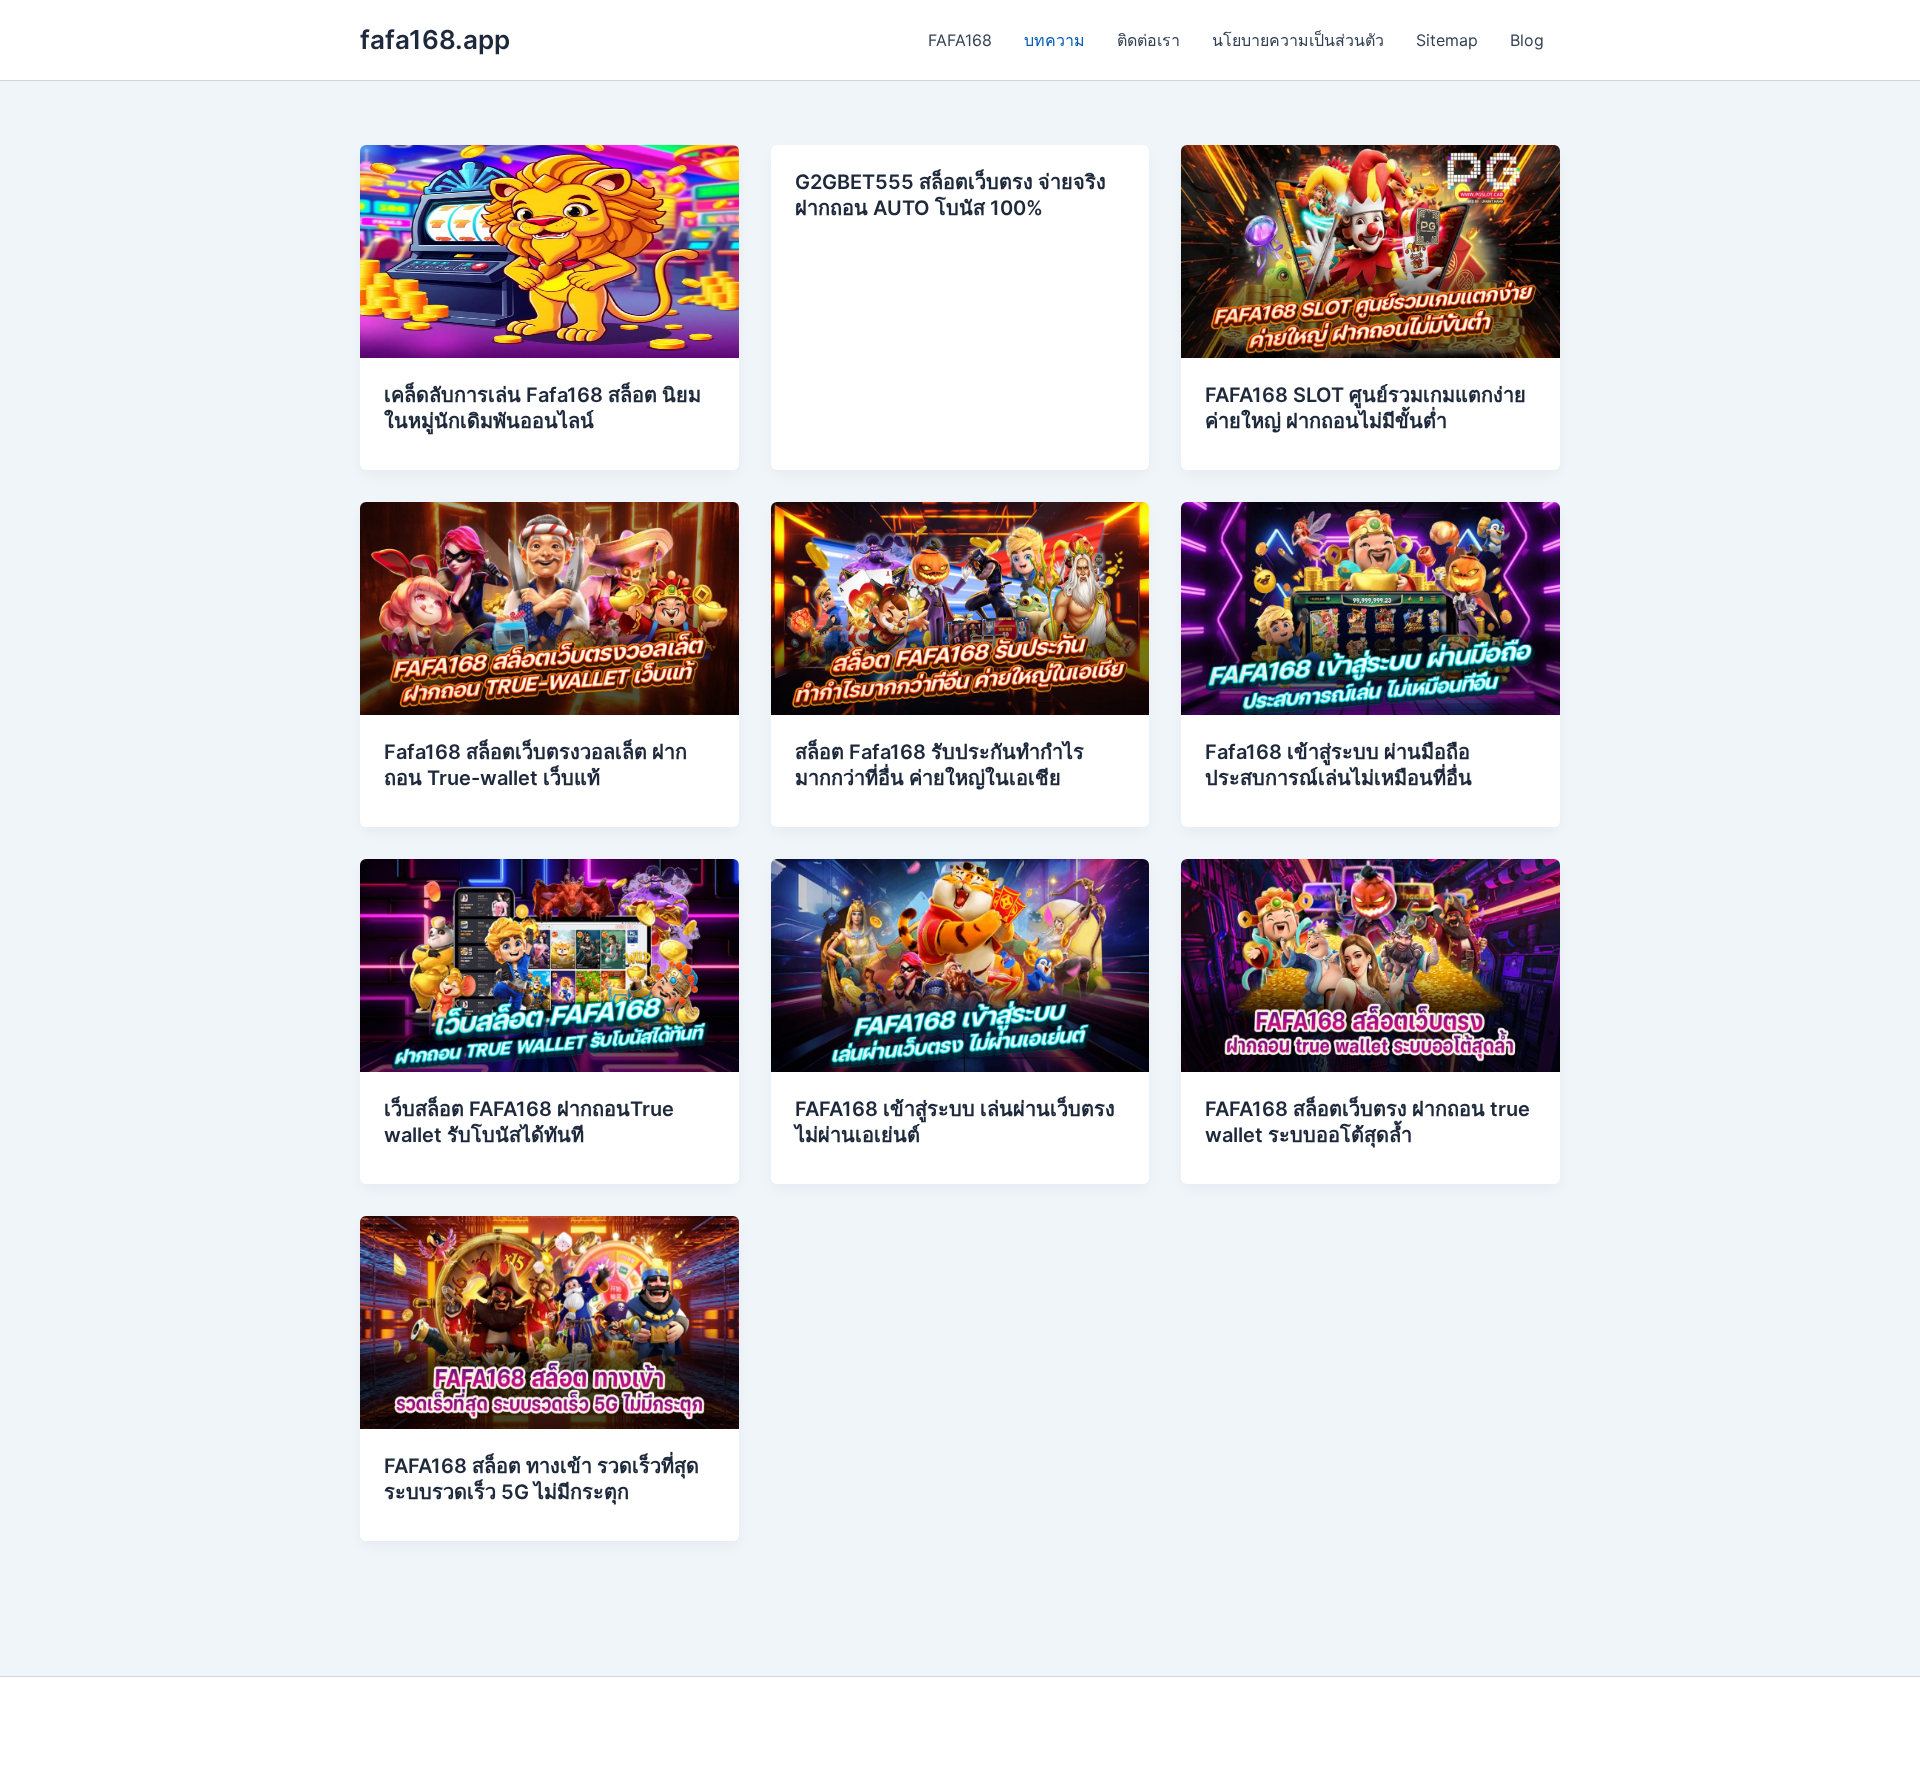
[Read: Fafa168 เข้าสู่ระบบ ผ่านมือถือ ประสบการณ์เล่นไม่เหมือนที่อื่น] (1370, 607)
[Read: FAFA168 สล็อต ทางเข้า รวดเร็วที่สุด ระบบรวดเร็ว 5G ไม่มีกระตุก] (549, 1321)
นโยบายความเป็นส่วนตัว (1298, 40)
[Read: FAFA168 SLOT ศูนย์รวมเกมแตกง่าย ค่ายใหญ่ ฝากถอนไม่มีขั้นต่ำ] (1370, 250)
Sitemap (1447, 40)
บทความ (1054, 40)
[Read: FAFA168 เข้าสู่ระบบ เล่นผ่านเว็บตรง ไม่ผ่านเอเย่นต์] (960, 964)
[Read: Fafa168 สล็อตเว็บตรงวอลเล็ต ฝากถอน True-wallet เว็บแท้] (549, 607)
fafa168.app (435, 39)
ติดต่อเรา (1148, 40)
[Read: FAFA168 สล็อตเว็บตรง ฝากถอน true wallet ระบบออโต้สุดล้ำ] (1370, 964)
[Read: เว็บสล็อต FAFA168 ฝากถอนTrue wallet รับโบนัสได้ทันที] (549, 964)
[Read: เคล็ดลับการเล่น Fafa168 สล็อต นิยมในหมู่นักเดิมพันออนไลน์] (549, 250)
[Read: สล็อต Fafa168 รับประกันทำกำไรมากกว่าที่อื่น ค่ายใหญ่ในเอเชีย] (960, 607)
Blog (1527, 40)
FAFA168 (960, 40)
